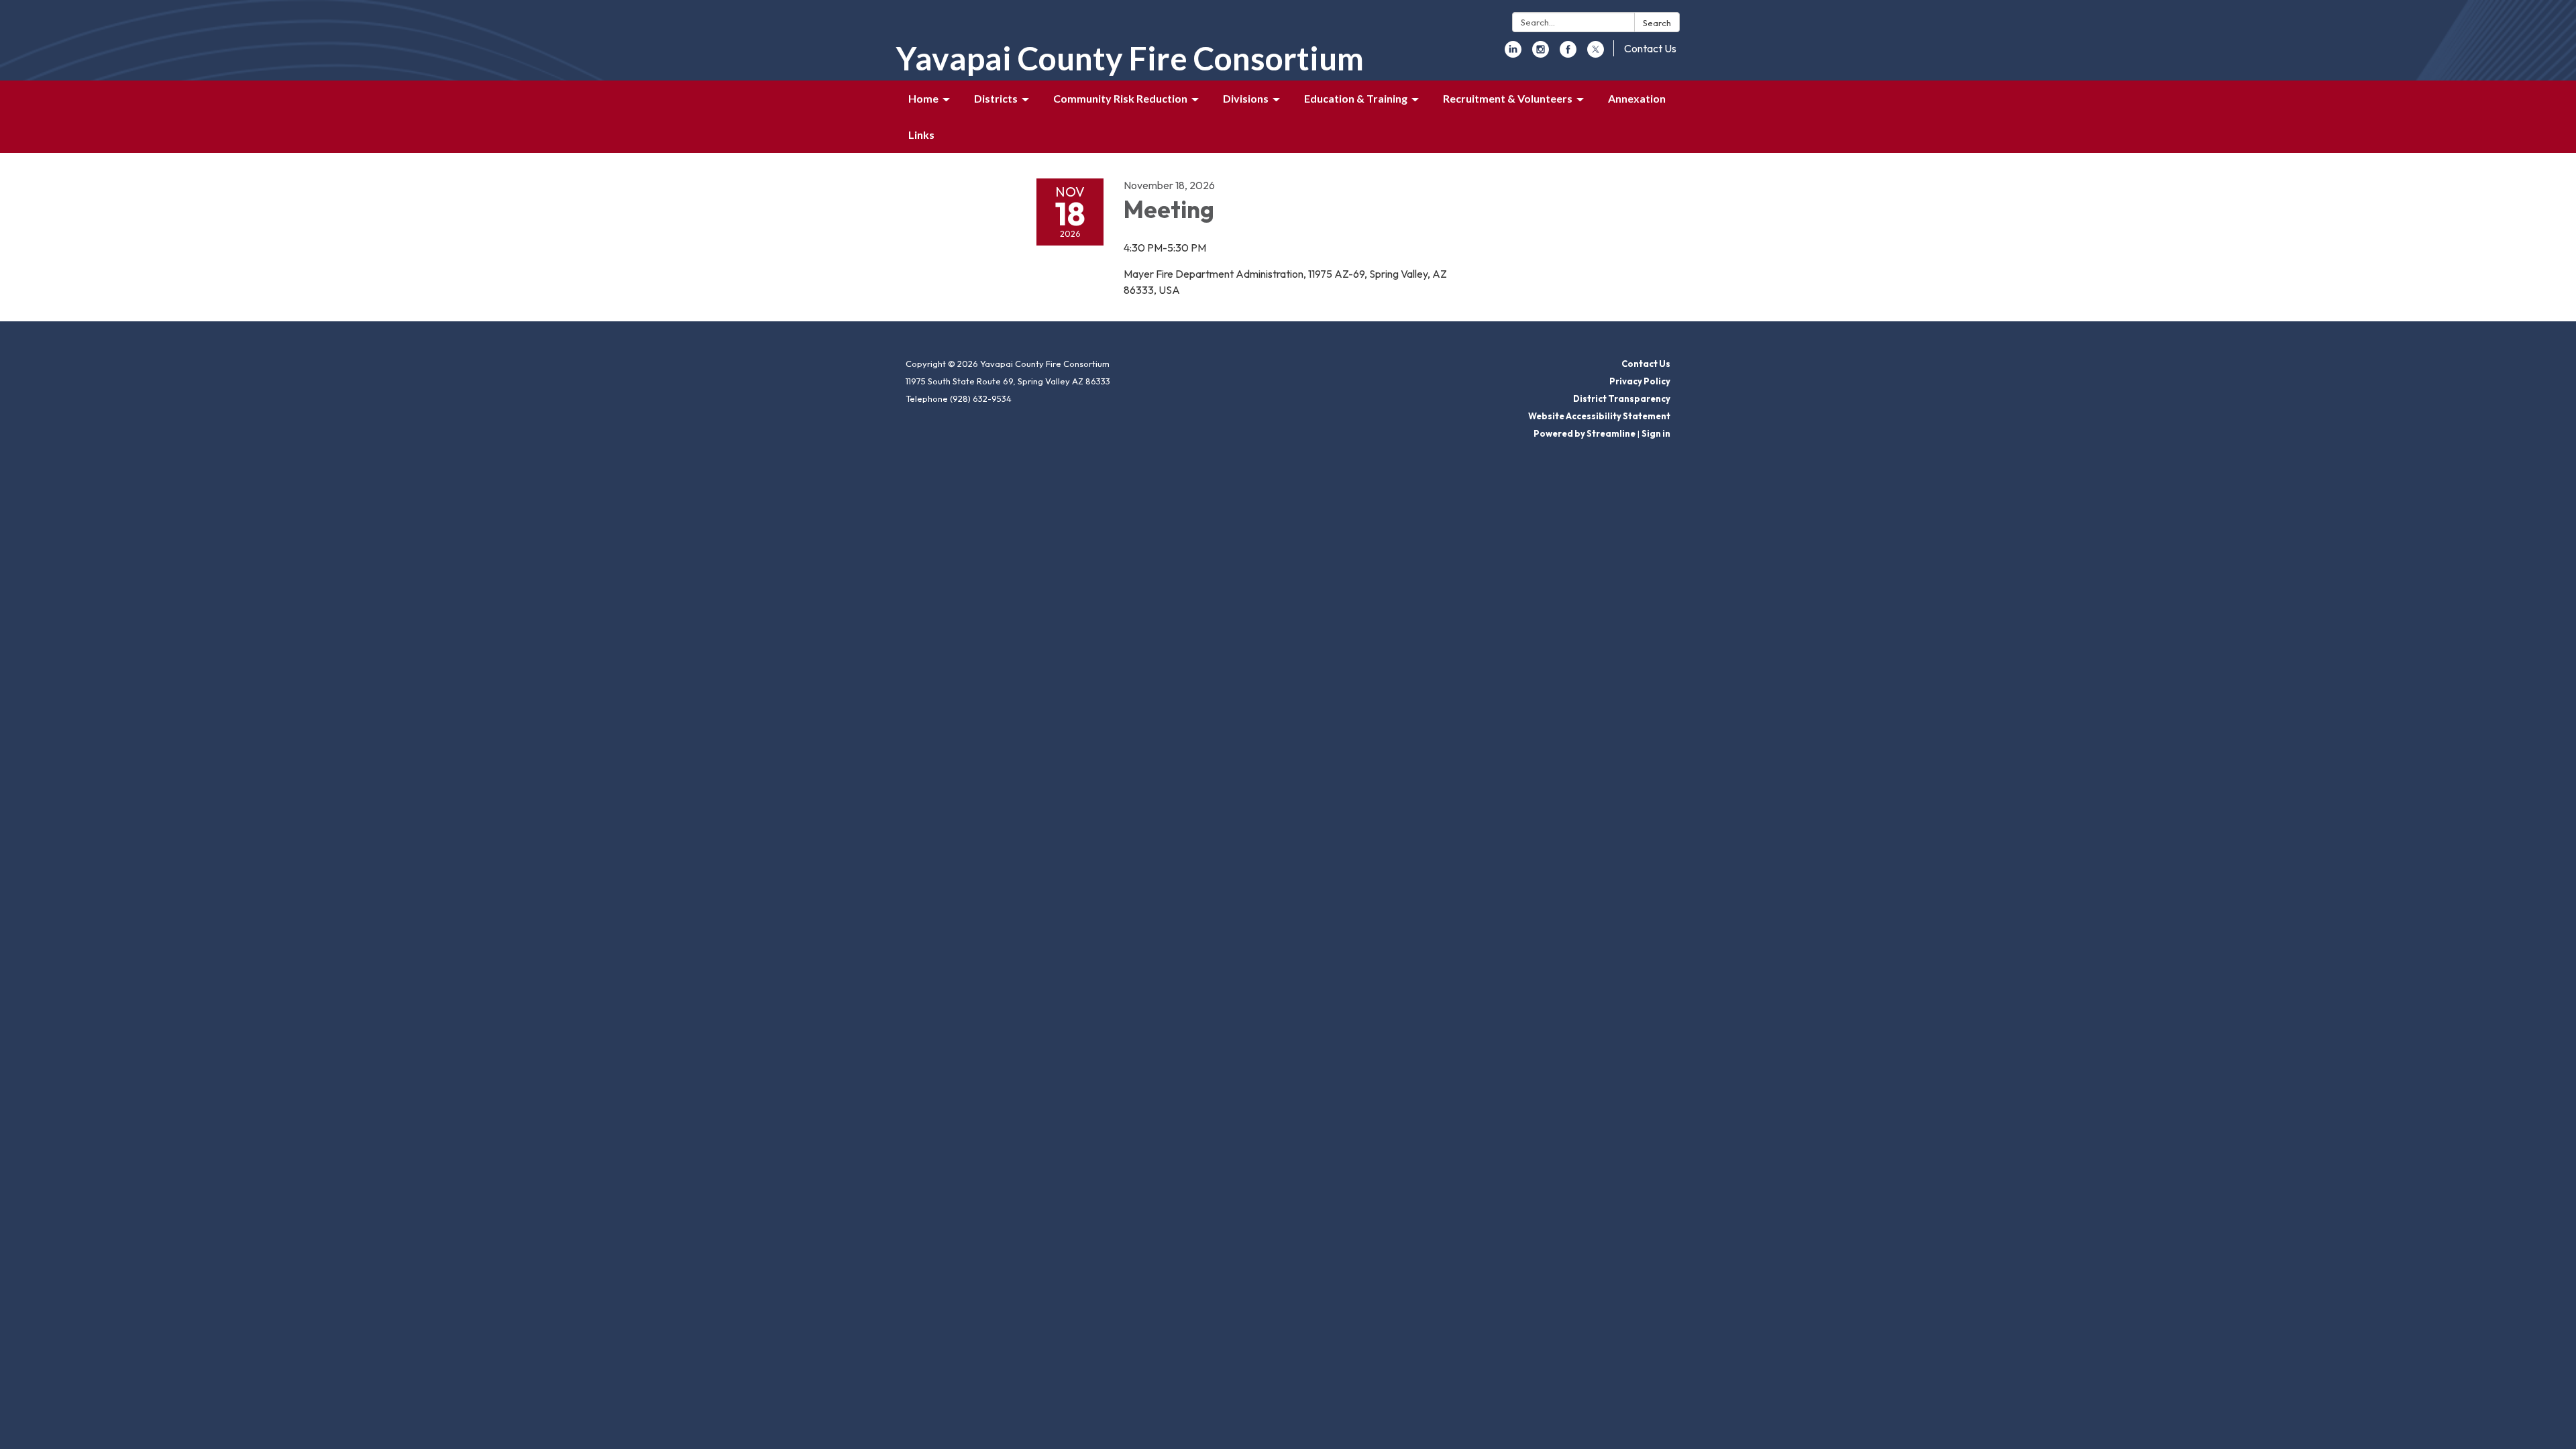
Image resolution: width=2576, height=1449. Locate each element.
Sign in (1656, 433)
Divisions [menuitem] (1246, 98)
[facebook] (1568, 54)
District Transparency (1622, 398)
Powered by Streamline (1585, 433)
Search (1657, 23)
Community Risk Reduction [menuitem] (1120, 98)
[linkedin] (1513, 54)
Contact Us (1650, 48)
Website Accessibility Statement (1599, 416)
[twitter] (1596, 54)
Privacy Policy (1640, 381)
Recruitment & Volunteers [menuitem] (1508, 98)
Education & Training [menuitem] (1356, 98)
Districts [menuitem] (996, 98)
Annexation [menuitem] (1637, 98)
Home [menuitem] (923, 98)
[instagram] (1541, 54)
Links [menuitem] (921, 135)
